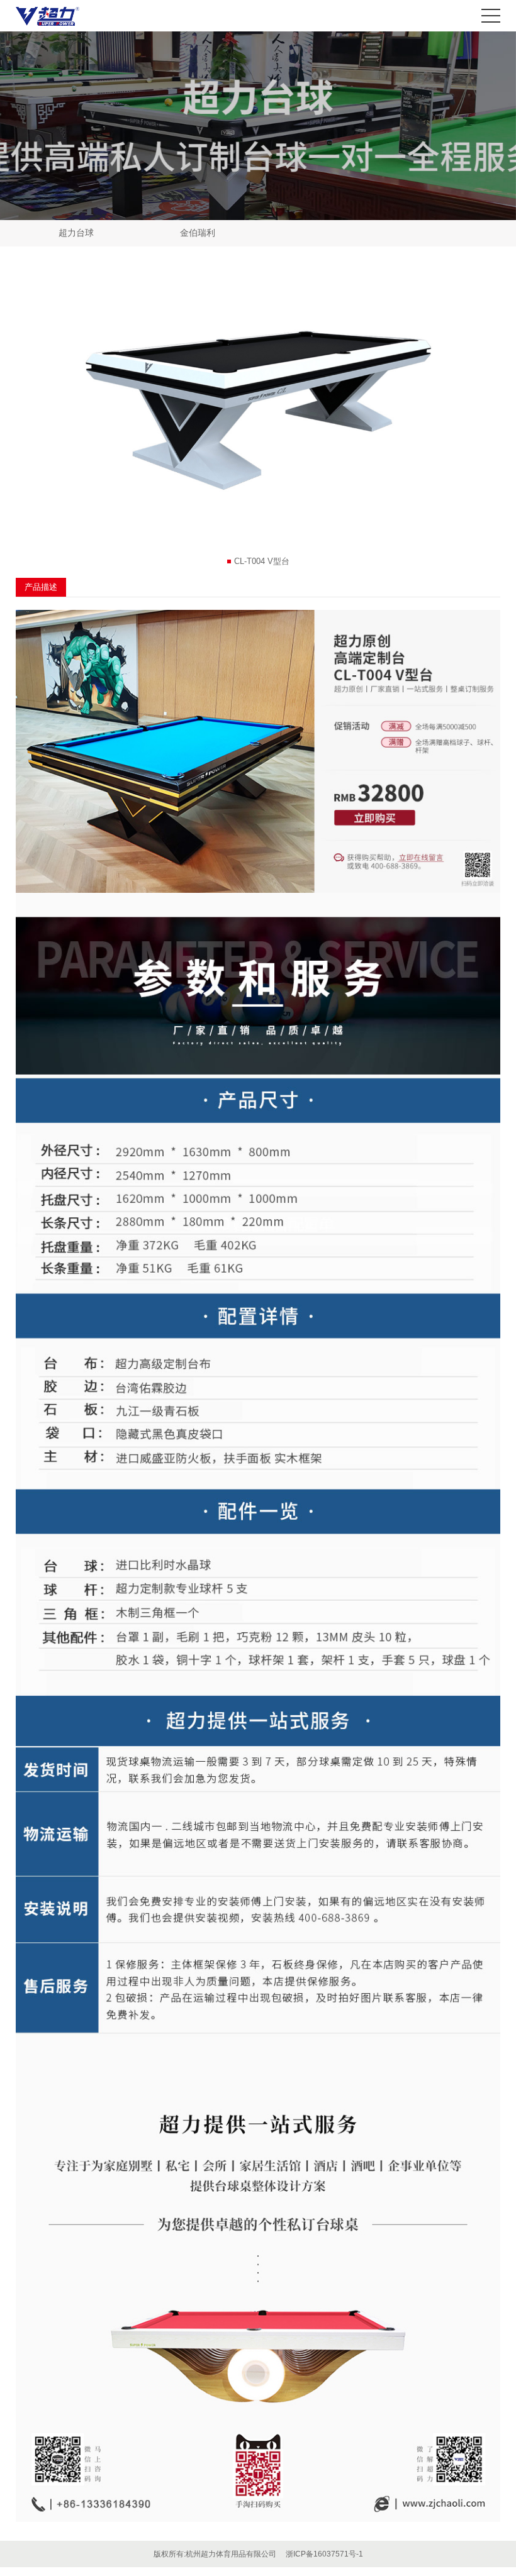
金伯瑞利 (198, 233)
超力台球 (76, 233)
